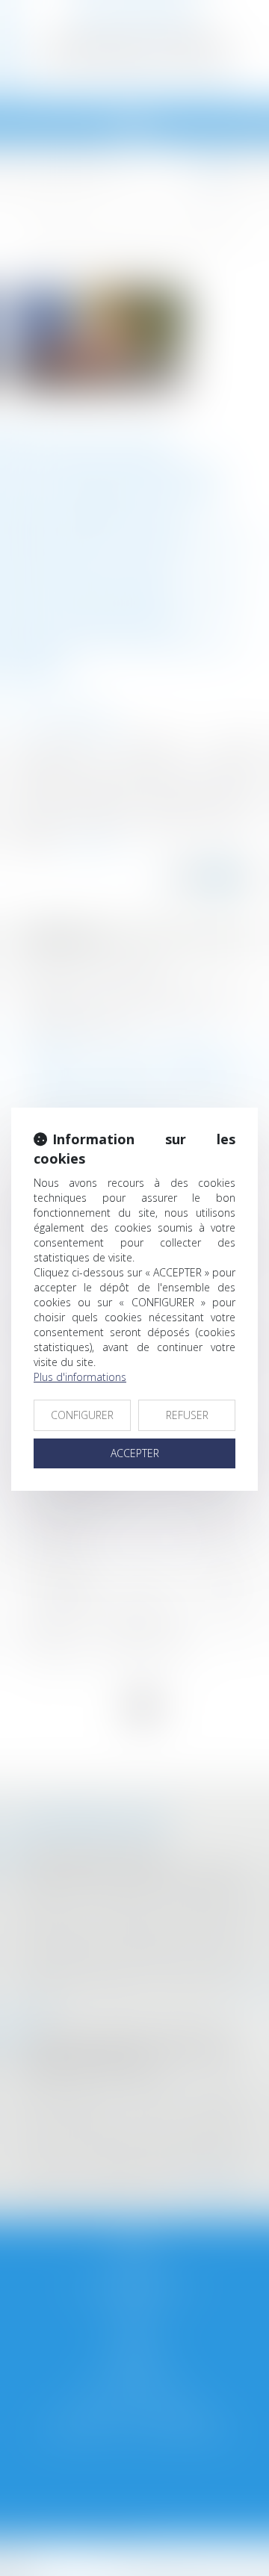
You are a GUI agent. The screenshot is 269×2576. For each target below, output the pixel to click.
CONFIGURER (82, 1415)
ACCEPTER (135, 1453)
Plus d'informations (80, 1377)
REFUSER (187, 1415)
